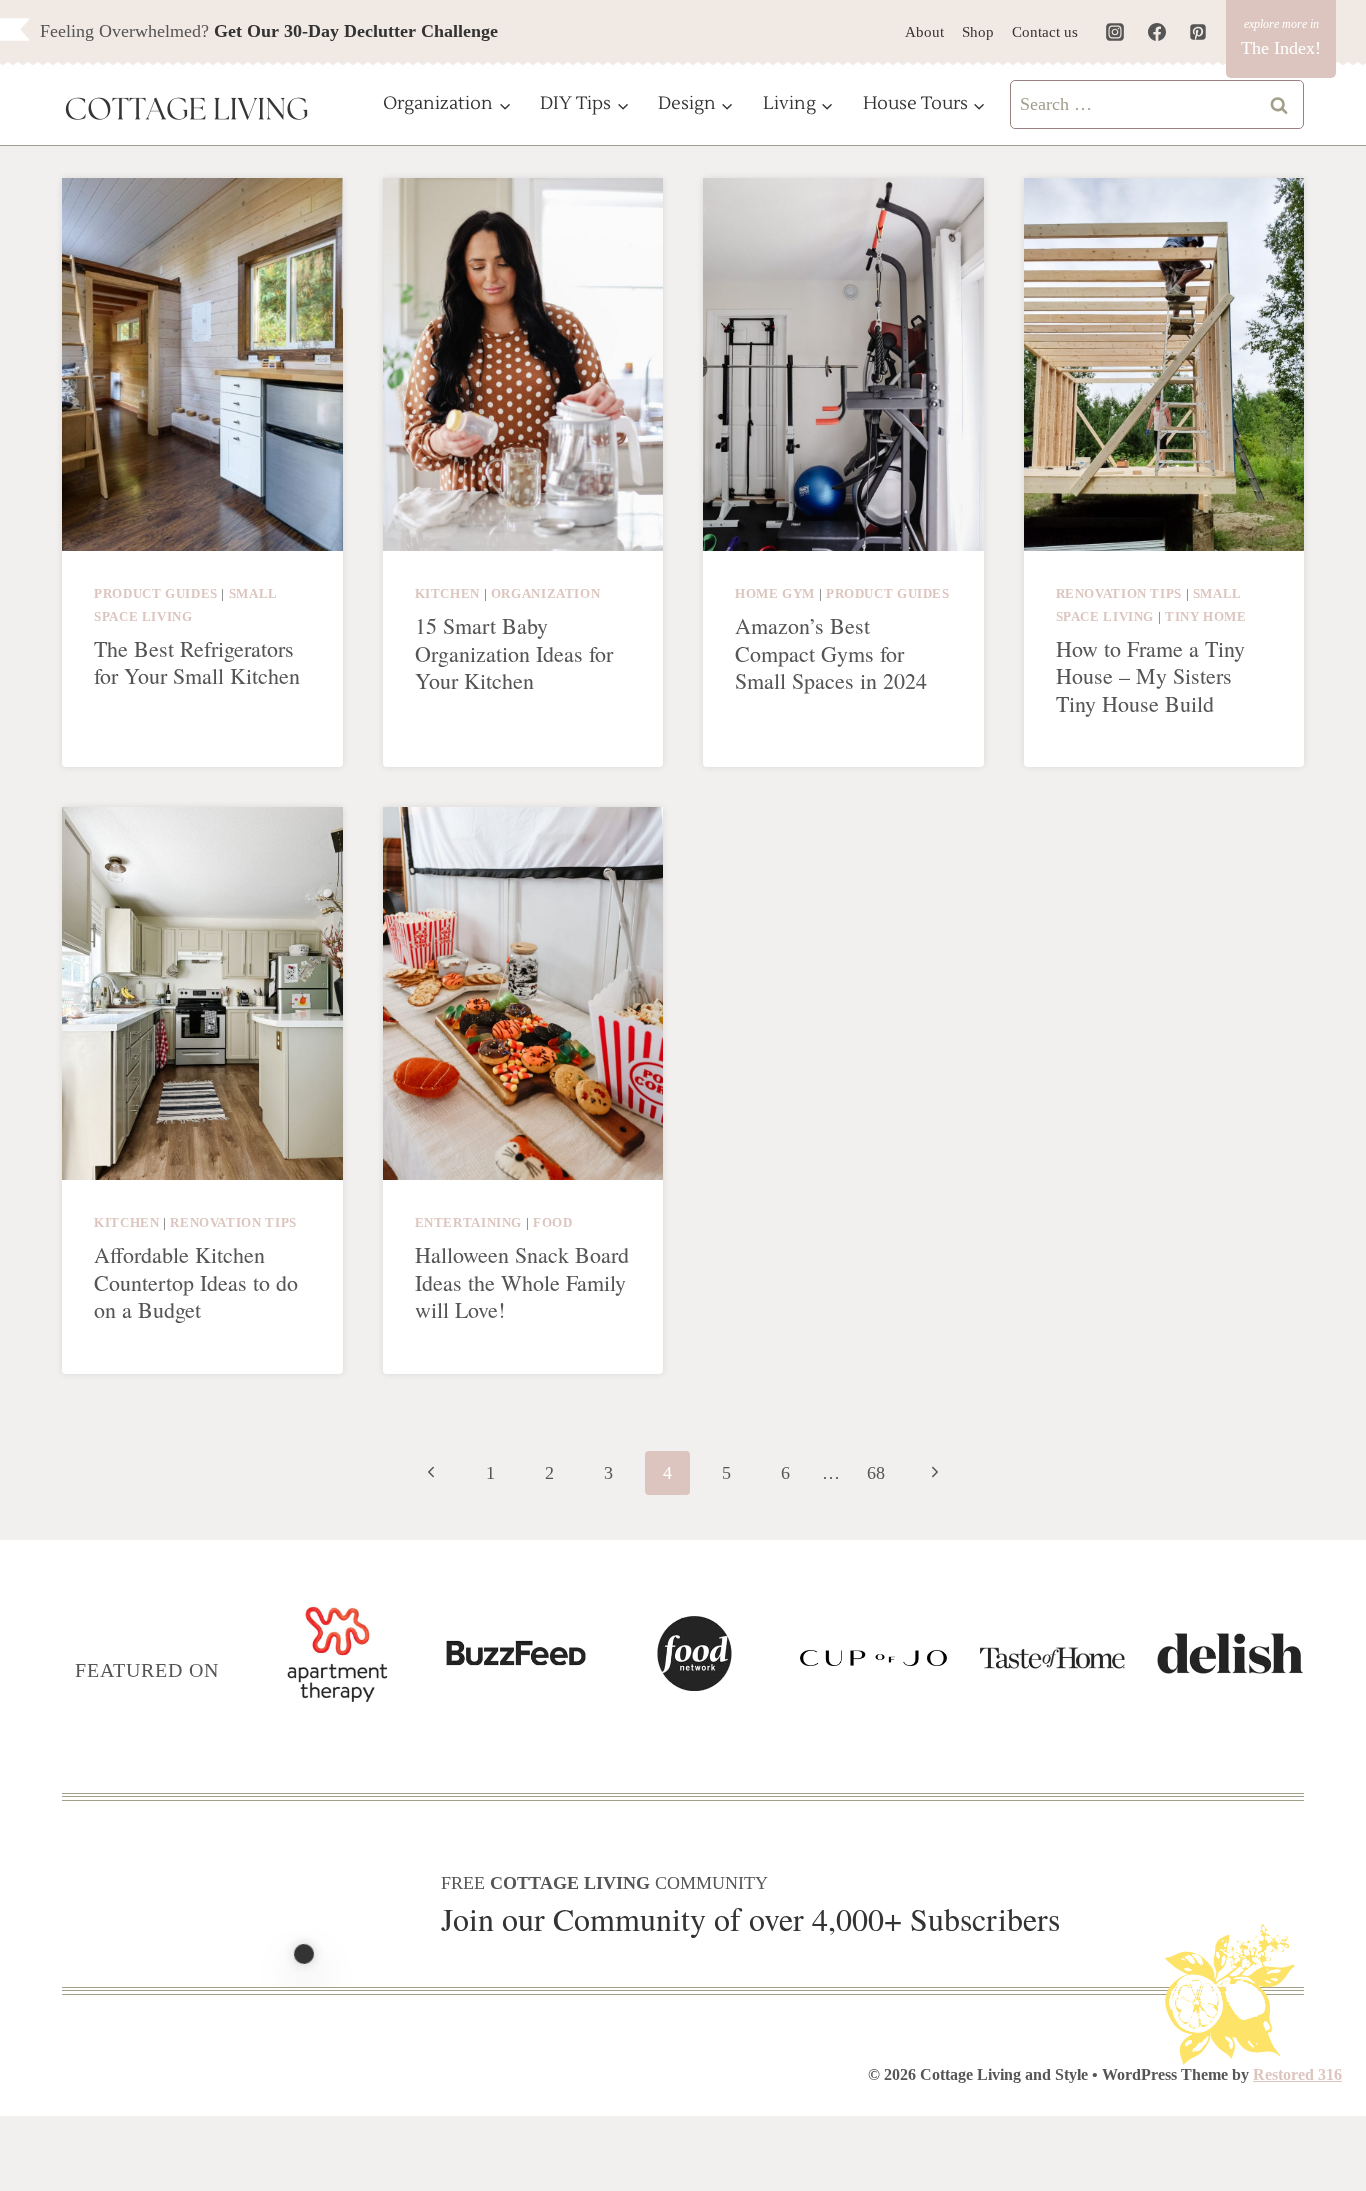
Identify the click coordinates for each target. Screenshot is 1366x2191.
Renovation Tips (1119, 594)
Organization (546, 594)
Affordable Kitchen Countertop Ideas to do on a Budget (196, 1282)
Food (553, 1223)
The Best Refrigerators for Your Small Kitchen (197, 662)
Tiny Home (1206, 617)
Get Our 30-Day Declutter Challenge (356, 31)
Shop (978, 32)
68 (876, 1473)
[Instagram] (1115, 32)
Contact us (1045, 32)
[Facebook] (1157, 32)
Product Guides (156, 594)
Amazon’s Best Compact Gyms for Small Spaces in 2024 (831, 653)
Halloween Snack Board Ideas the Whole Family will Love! (522, 1282)
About (924, 32)
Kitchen (447, 594)
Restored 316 (1297, 2074)
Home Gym (775, 594)
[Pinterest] (1198, 32)
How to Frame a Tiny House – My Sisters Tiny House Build (1150, 676)
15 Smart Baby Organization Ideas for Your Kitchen (514, 653)
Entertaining (469, 1223)
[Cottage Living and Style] (187, 111)
